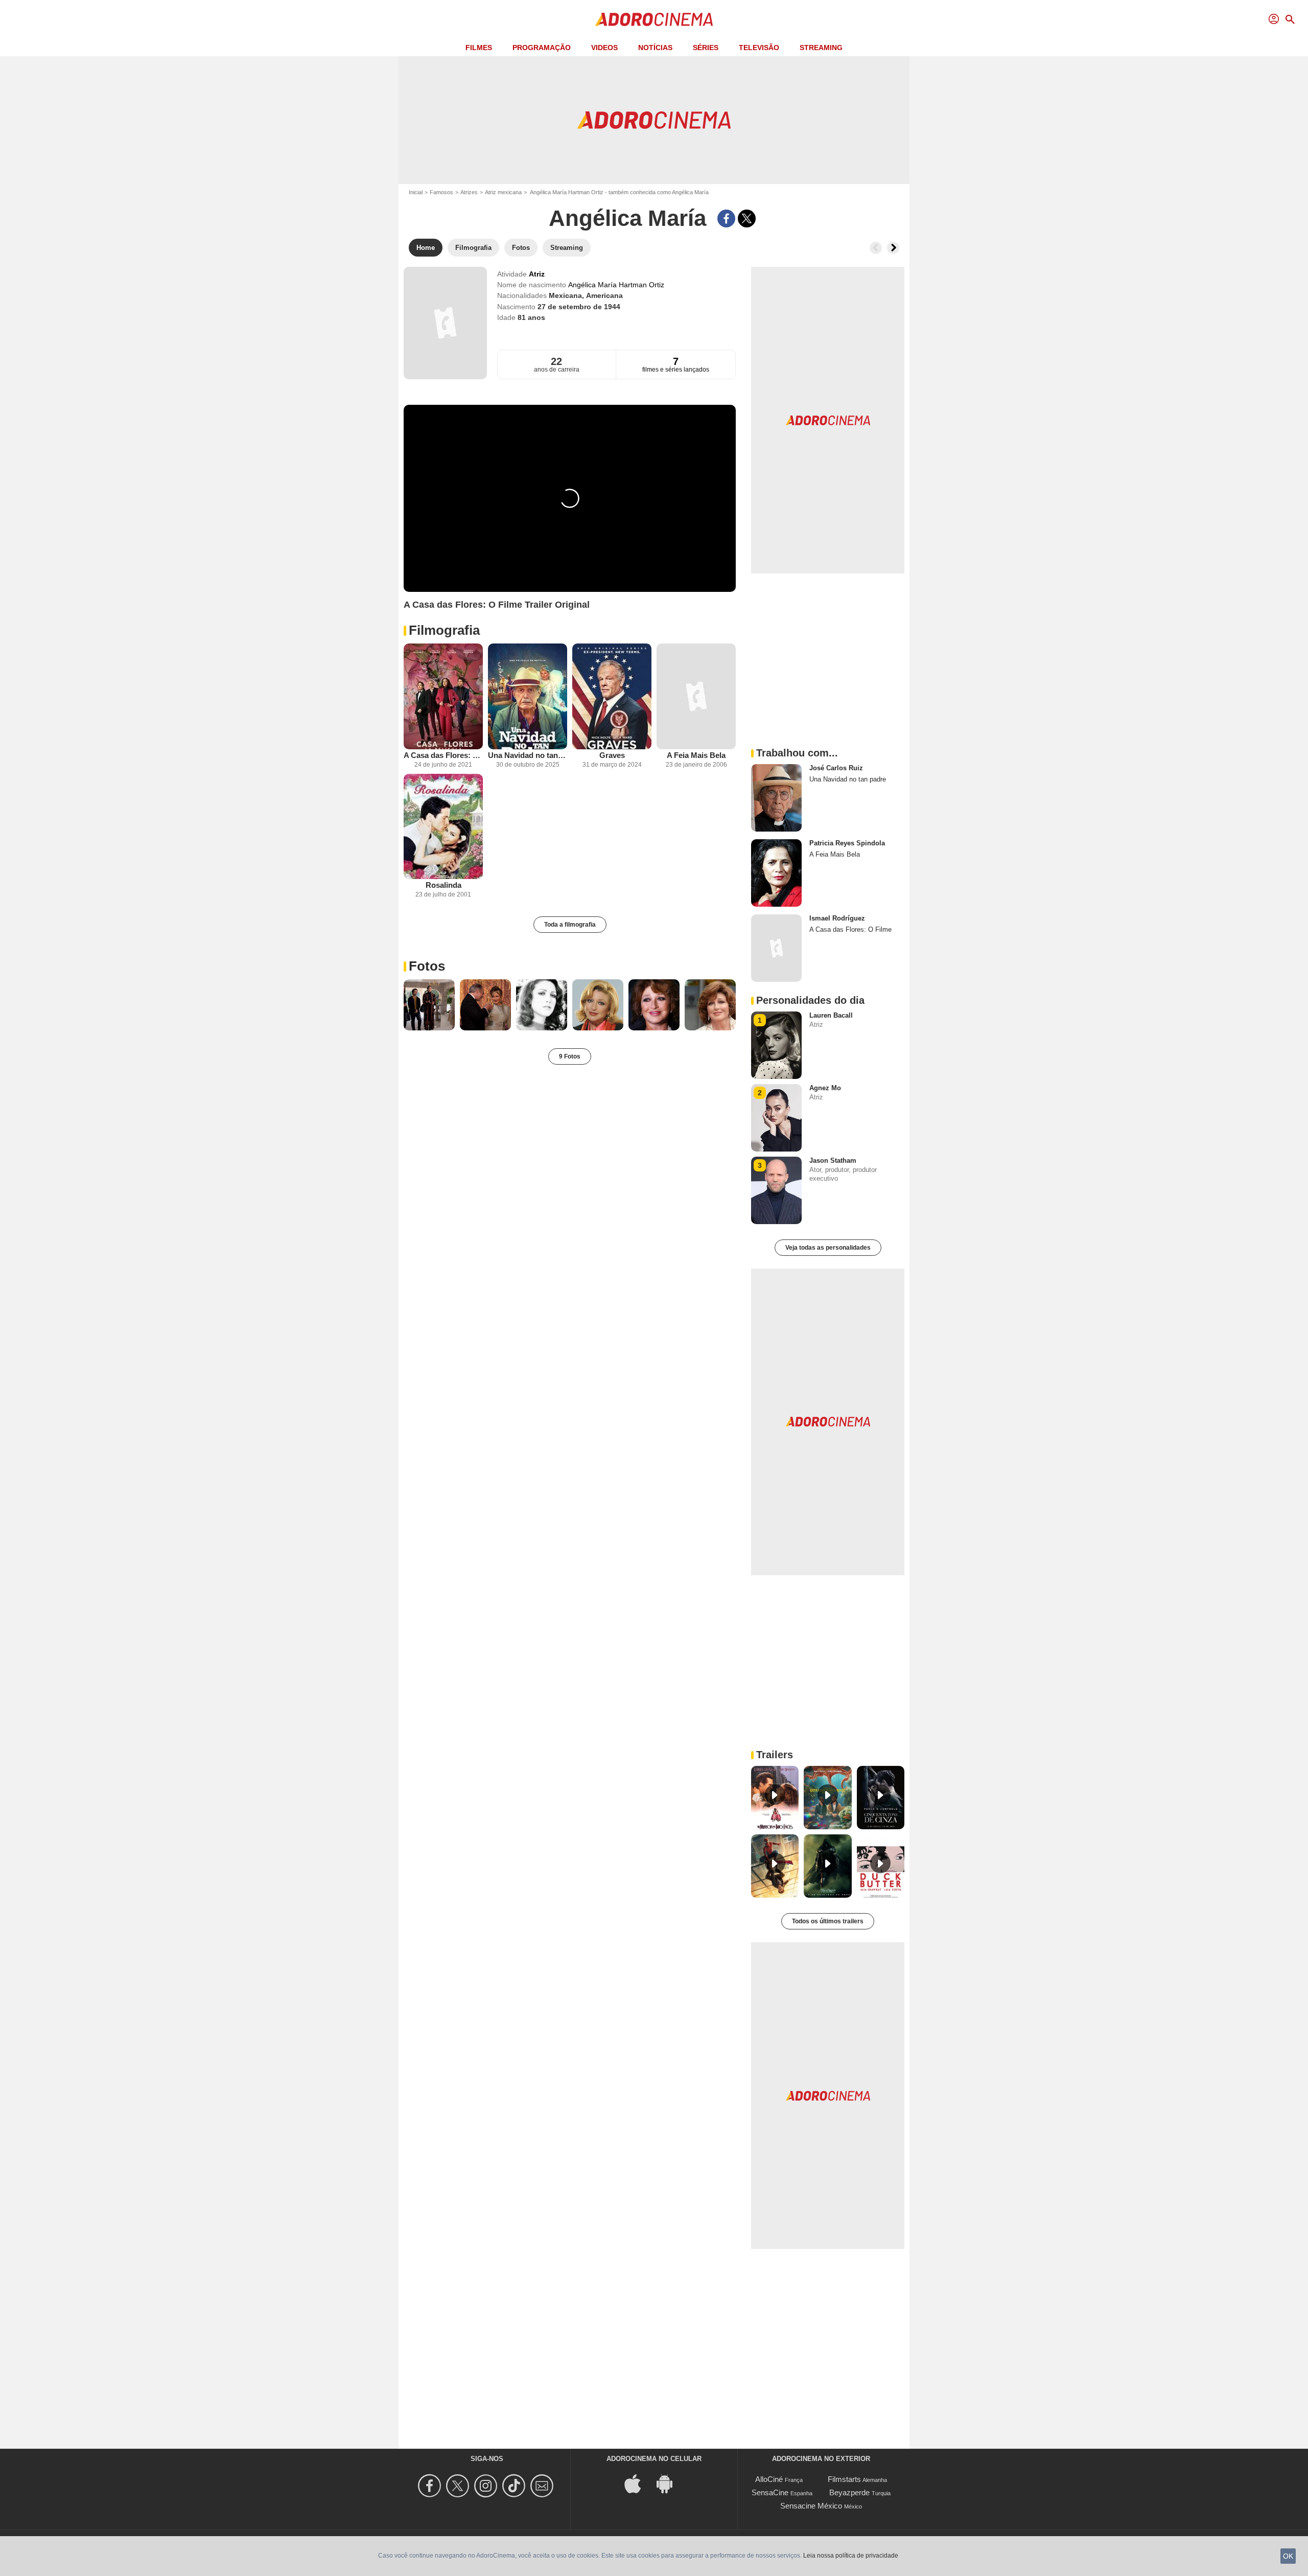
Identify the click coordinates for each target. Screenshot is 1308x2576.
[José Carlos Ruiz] (776, 798)
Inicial (416, 192)
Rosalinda (443, 885)
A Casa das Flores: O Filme (443, 755)
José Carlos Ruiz (836, 768)
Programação (542, 48)
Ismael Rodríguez (837, 918)
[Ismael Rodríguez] (776, 948)
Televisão (759, 48)
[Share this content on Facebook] (726, 218)
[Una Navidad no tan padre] (528, 696)
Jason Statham (833, 1160)
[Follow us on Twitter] (459, 2486)
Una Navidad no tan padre (528, 755)
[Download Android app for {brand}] (670, 2483)
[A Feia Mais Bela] (696, 696)
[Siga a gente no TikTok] (515, 2486)
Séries (706, 48)
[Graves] (612, 696)
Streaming (821, 48)
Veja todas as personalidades (828, 1248)
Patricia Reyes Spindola (847, 843)
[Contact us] (543, 2486)
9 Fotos (570, 1056)
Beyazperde (849, 2492)
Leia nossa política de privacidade (851, 2556)
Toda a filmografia (570, 925)
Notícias (655, 48)
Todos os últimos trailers (828, 1921)
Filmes (479, 48)
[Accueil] (654, 19)
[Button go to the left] (876, 248)
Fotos (427, 966)
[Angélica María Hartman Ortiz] (445, 323)
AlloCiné (769, 2479)
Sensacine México (811, 2506)
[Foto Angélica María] (429, 1005)
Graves (612, 755)
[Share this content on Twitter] (747, 218)
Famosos (441, 192)
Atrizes (469, 192)
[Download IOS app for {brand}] (638, 2483)
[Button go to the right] (893, 248)
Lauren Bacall (831, 1015)
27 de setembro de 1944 (579, 307)
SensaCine (770, 2492)
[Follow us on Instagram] (487, 2486)
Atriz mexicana (503, 192)
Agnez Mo (825, 1088)
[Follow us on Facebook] (431, 2486)
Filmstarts (844, 2479)
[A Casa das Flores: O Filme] (443, 696)
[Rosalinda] (443, 827)
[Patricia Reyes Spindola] (776, 873)
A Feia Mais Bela (696, 755)
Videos (604, 48)
